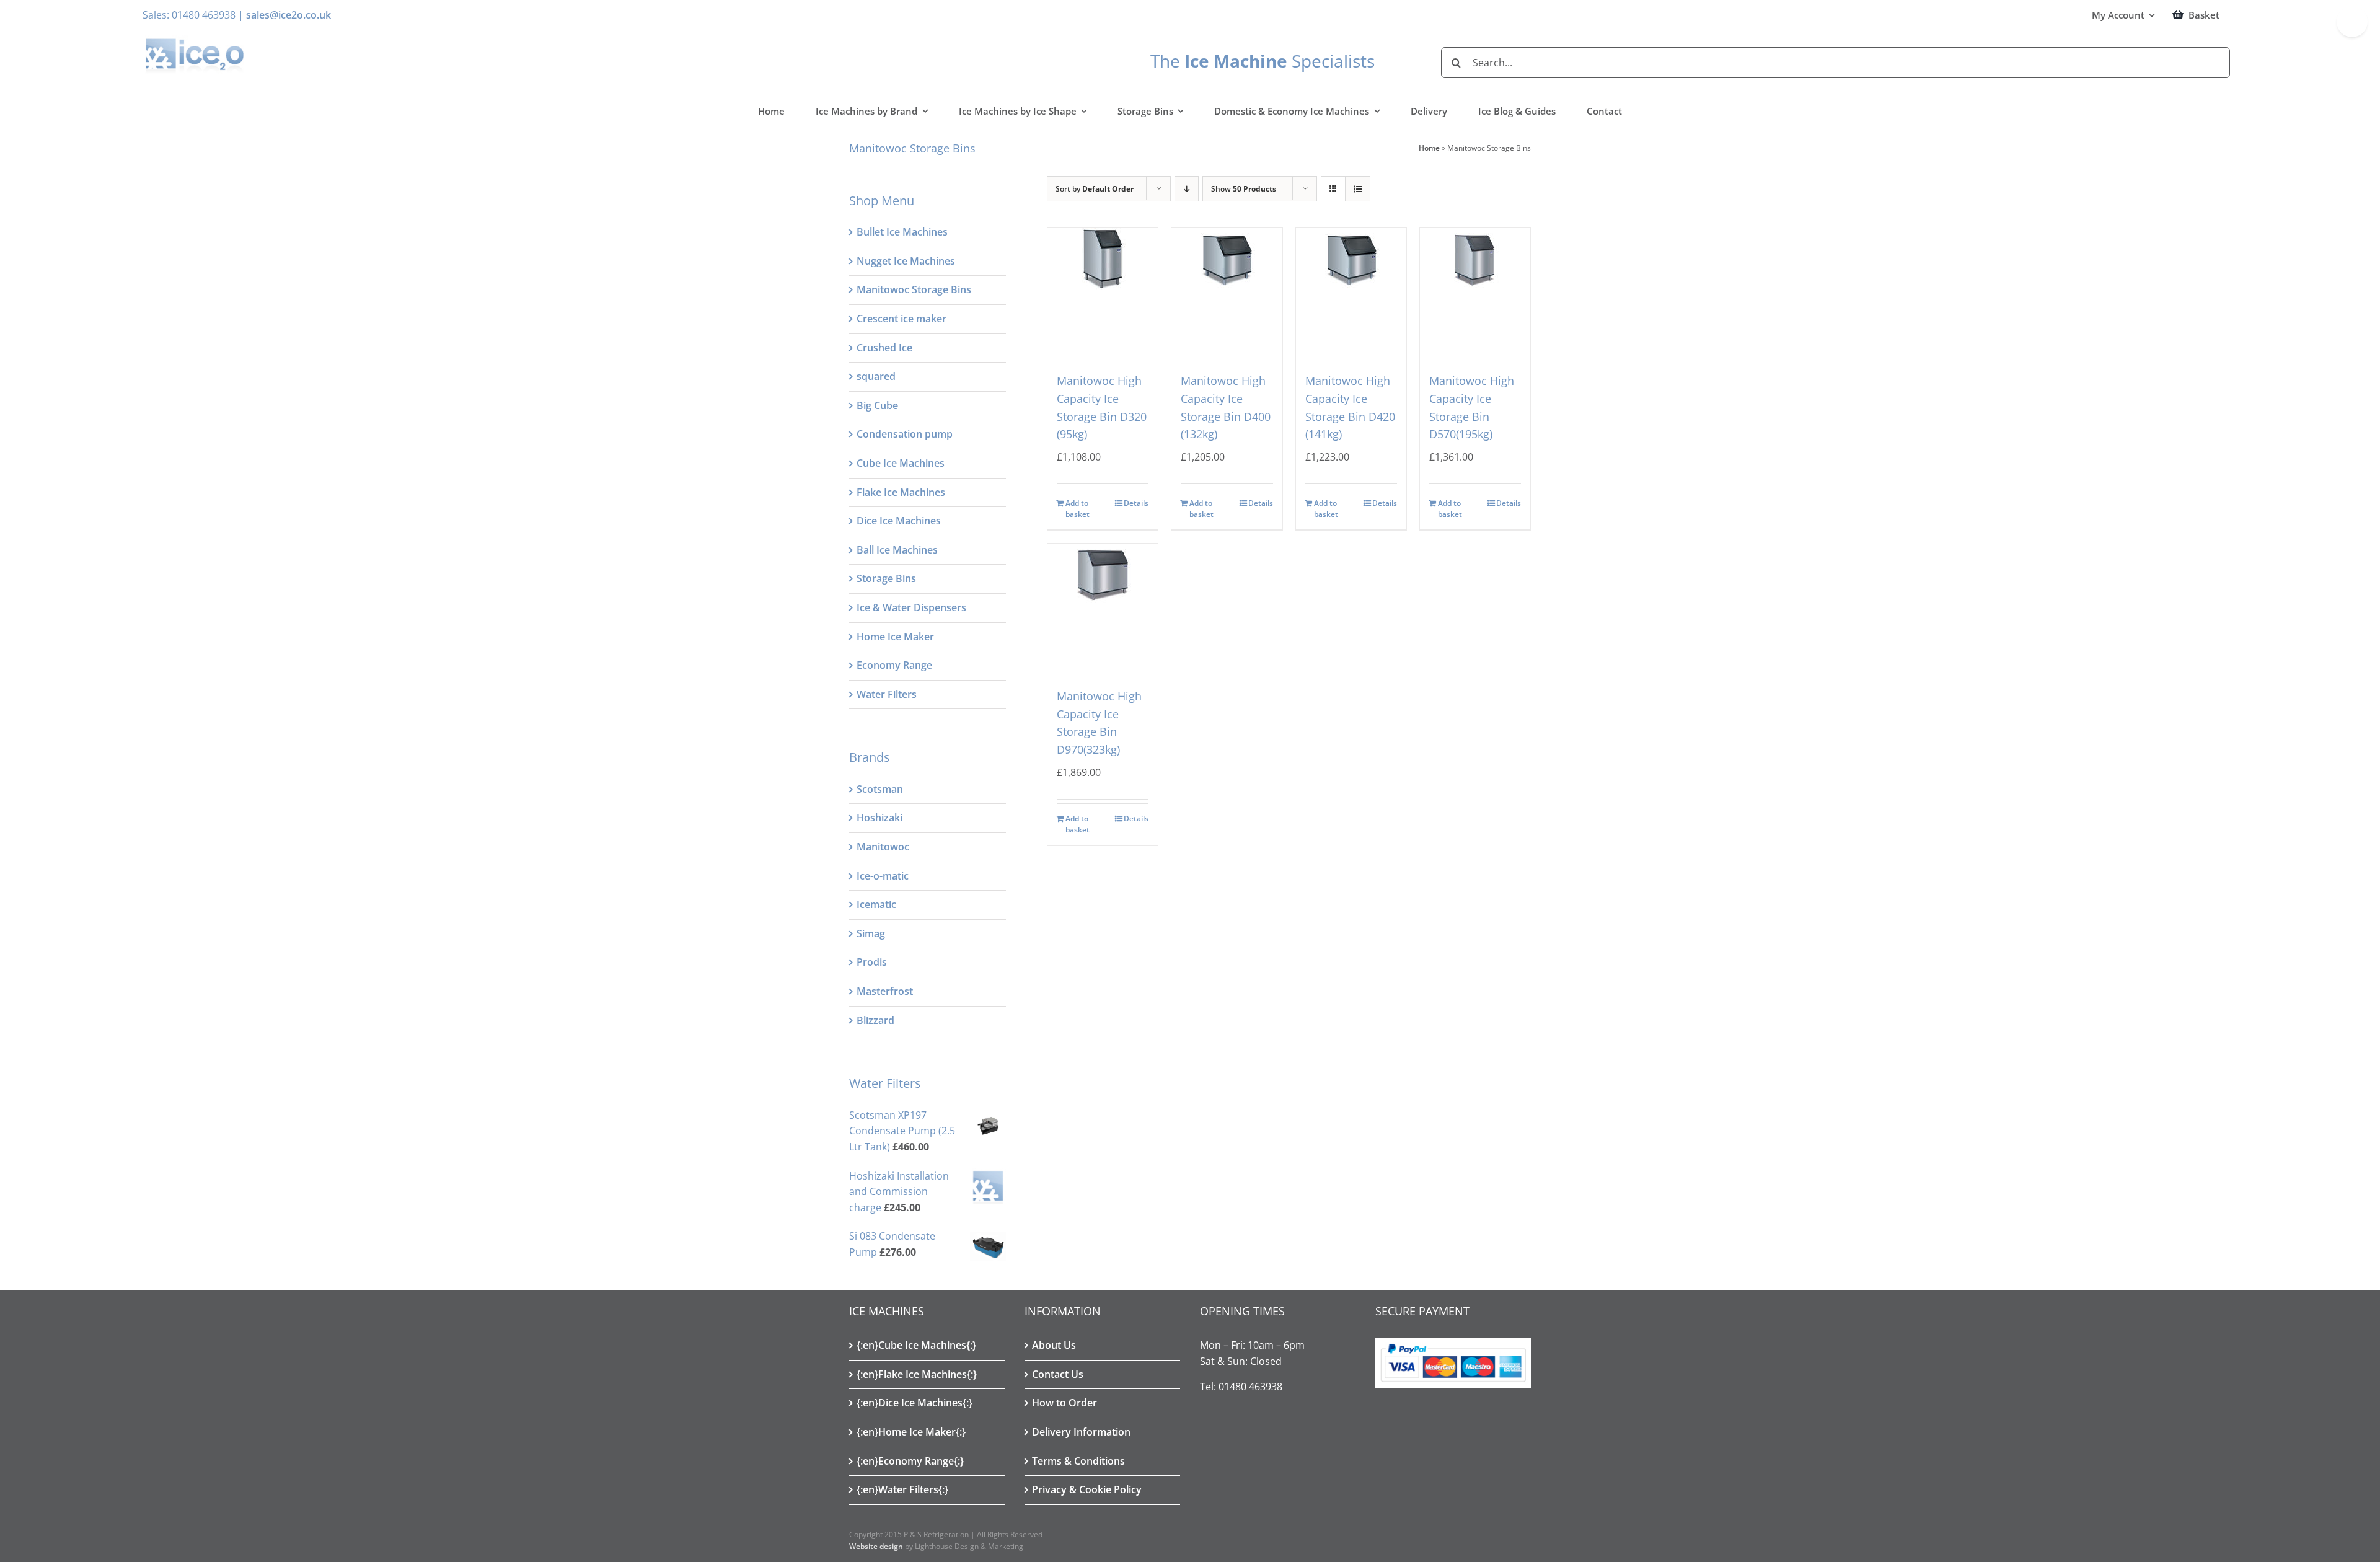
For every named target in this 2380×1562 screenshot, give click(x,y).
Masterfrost (885, 991)
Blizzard (875, 1020)
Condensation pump (905, 434)
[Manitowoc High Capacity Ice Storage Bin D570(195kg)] (1475, 287)
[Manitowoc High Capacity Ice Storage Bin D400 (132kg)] (1227, 287)
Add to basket (1078, 509)
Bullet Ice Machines (902, 232)
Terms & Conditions (1078, 1461)
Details (1136, 503)
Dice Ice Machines (899, 521)
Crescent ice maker (901, 319)
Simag (871, 933)
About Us (1054, 1345)
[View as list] (1358, 189)
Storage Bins (886, 578)
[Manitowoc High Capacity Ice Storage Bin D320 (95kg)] (1103, 287)
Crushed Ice (884, 348)
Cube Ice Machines (901, 463)
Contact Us (1058, 1374)
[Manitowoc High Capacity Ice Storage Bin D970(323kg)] (1103, 602)
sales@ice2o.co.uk (289, 15)
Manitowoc (883, 847)
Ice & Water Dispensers (911, 607)
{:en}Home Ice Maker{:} (911, 1432)
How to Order (1064, 1403)
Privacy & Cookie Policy (1087, 1489)
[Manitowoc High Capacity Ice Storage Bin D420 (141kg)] (1351, 287)
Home (1429, 148)
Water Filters (887, 694)
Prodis (872, 962)
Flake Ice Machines (901, 492)
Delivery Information (1081, 1432)
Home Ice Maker (895, 637)
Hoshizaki (879, 818)
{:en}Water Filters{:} (902, 1489)
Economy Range (894, 665)
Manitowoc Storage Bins (914, 289)
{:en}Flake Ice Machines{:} (917, 1374)
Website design (876, 1546)
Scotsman (880, 789)
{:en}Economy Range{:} (910, 1461)
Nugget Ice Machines (906, 261)
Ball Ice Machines (897, 550)
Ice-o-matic (883, 876)
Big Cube (877, 405)
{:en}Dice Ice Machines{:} (915, 1403)
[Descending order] (1187, 189)
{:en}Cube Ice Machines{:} (916, 1345)
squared (876, 376)
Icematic (876, 904)
